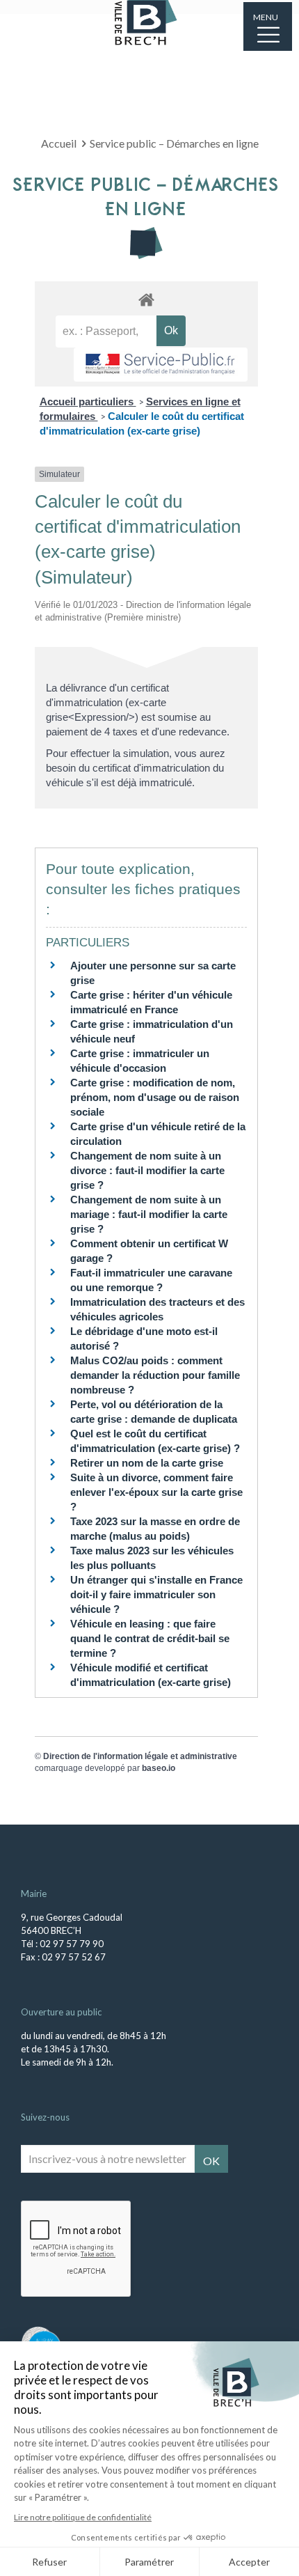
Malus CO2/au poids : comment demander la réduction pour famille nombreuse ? (155, 1375)
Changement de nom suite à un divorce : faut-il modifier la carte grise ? (147, 1170)
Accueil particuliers (88, 401)
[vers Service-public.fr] (161, 365)
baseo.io (159, 1768)
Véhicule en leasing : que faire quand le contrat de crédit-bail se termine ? (150, 1638)
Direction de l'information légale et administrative (140, 1756)
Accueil (59, 143)
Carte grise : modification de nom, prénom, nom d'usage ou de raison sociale (155, 1097)
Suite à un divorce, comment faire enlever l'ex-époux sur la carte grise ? (156, 1492)
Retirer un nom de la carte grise (147, 1463)
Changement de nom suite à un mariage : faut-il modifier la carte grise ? (149, 1214)
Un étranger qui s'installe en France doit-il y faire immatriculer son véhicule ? (156, 1594)
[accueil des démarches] (146, 299)
